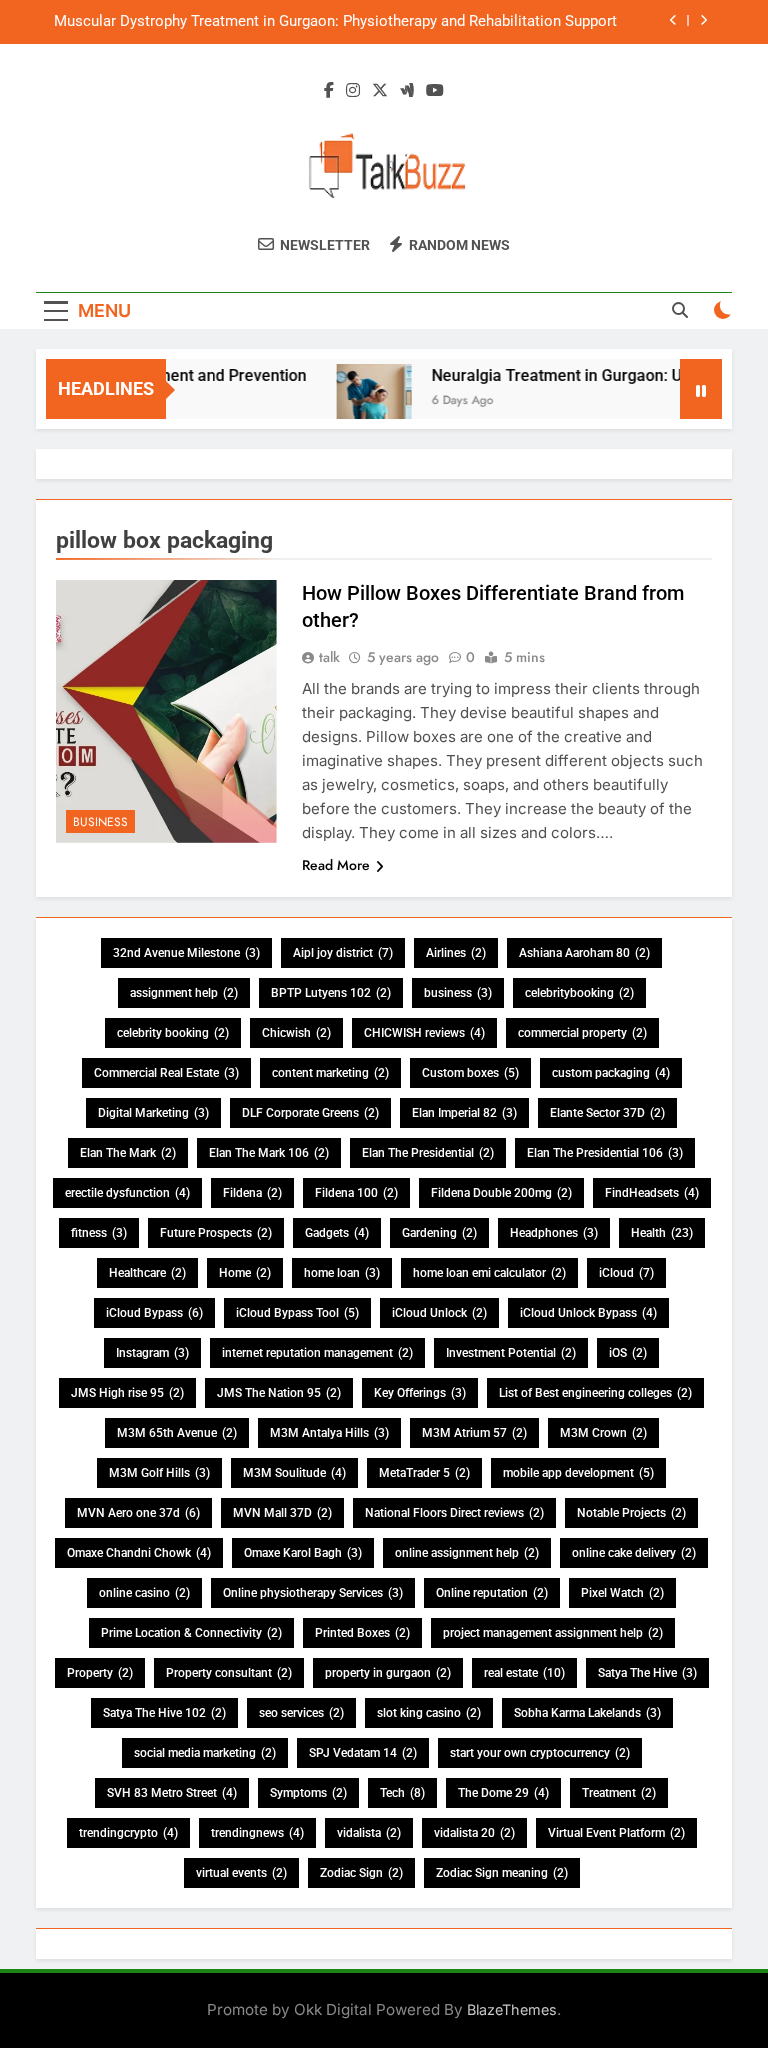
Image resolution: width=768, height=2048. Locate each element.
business (458, 993)
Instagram (152, 1353)
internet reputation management (317, 1353)
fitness (99, 1233)
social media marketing (205, 1753)
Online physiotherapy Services (313, 1593)
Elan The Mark (128, 1153)
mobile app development (578, 1473)
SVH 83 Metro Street (172, 1793)
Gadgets (337, 1233)
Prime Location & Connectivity (191, 1633)
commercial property (582, 1033)
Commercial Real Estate (166, 1073)
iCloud (626, 1273)
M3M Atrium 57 (474, 1433)
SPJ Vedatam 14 (363, 1753)
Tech (402, 1793)
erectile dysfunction (127, 1193)
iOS (628, 1353)
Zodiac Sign (361, 1873)
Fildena (252, 1193)
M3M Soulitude (294, 1473)
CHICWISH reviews (424, 1033)
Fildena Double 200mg (501, 1193)
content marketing (330, 1073)
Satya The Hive (647, 1673)
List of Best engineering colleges (595, 1393)
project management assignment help (553, 1633)
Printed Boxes (362, 1633)
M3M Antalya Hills (329, 1433)
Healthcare (147, 1273)
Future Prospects (216, 1233)
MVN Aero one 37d (138, 1513)
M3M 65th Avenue (177, 1433)
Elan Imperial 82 (464, 1113)
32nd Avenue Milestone (186, 953)
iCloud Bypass (154, 1313)
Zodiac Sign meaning (502, 1873)
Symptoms (308, 1793)
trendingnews (257, 1833)
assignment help (184, 993)
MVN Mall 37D (282, 1513)
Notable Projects (631, 1513)
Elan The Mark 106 (269, 1153)
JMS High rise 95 (127, 1393)
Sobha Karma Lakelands (587, 1713)
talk (329, 657)
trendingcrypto (128, 1833)
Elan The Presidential (428, 1153)
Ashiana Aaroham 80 (584, 953)
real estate (524, 1673)
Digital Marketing (153, 1113)
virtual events (241, 1873)
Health (662, 1233)
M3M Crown (603, 1433)
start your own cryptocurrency (540, 1753)
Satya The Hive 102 (164, 1713)
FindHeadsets (652, 1193)
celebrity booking (173, 1033)
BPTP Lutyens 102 (331, 993)
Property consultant (229, 1673)
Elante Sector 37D (607, 1113)
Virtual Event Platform (616, 1833)
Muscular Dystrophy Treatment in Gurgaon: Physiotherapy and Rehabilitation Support (335, 22)
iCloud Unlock (439, 1313)
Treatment (619, 1793)
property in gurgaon (388, 1673)
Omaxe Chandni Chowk (139, 1553)
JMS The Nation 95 (279, 1393)
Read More (336, 865)
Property (100, 1673)
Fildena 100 (356, 1193)
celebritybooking (579, 993)
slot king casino (429, 1713)
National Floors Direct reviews (454, 1513)
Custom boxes (470, 1073)
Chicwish (296, 1033)
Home (245, 1273)
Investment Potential (511, 1353)
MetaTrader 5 (424, 1473)
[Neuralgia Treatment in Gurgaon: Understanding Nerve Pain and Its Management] (357, 401)
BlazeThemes (512, 2009)
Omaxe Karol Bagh (303, 1553)
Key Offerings (420, 1393)
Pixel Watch (622, 1593)
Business (100, 822)
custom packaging (611, 1073)
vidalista (369, 1833)
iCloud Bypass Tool (297, 1313)
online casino (144, 1593)
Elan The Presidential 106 (605, 1153)
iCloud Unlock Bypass (588, 1313)
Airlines (456, 953)
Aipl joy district (343, 953)
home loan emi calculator (489, 1273)
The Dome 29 (503, 1793)
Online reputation (492, 1593)
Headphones (554, 1233)
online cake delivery (634, 1553)
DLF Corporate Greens (310, 1113)
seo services (301, 1713)
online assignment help (467, 1553)
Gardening (439, 1233)
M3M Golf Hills (159, 1473)
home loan (342, 1273)
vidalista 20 (474, 1833)
